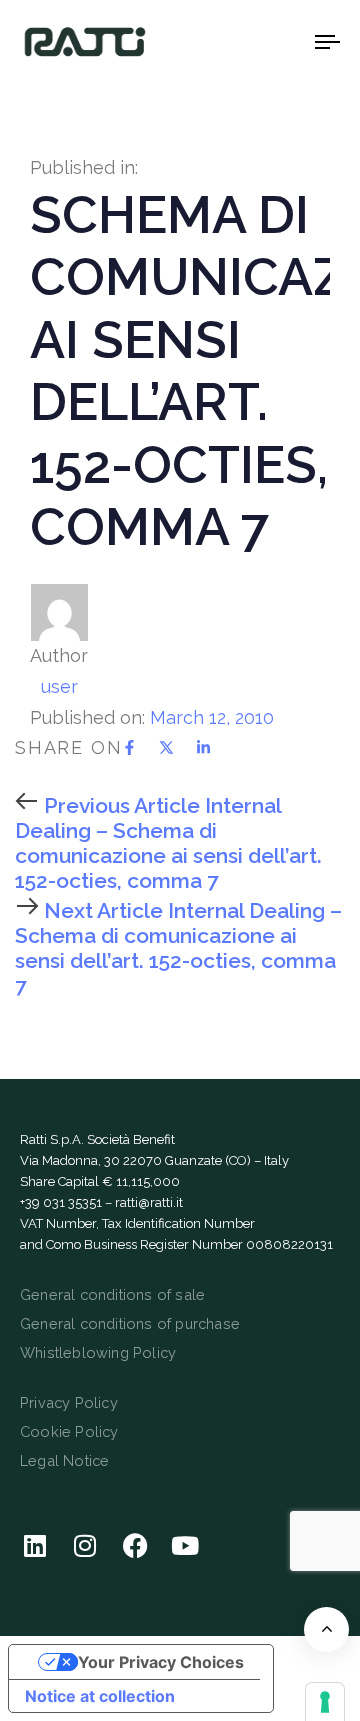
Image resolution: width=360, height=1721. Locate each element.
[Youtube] (185, 1546)
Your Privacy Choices (161, 1662)
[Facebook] (135, 1546)
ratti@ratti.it (149, 1202)
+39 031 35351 (61, 1202)
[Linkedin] (35, 1546)
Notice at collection (100, 1696)
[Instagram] (85, 1546)
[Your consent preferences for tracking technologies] (325, 1702)
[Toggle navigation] (286, 41)
